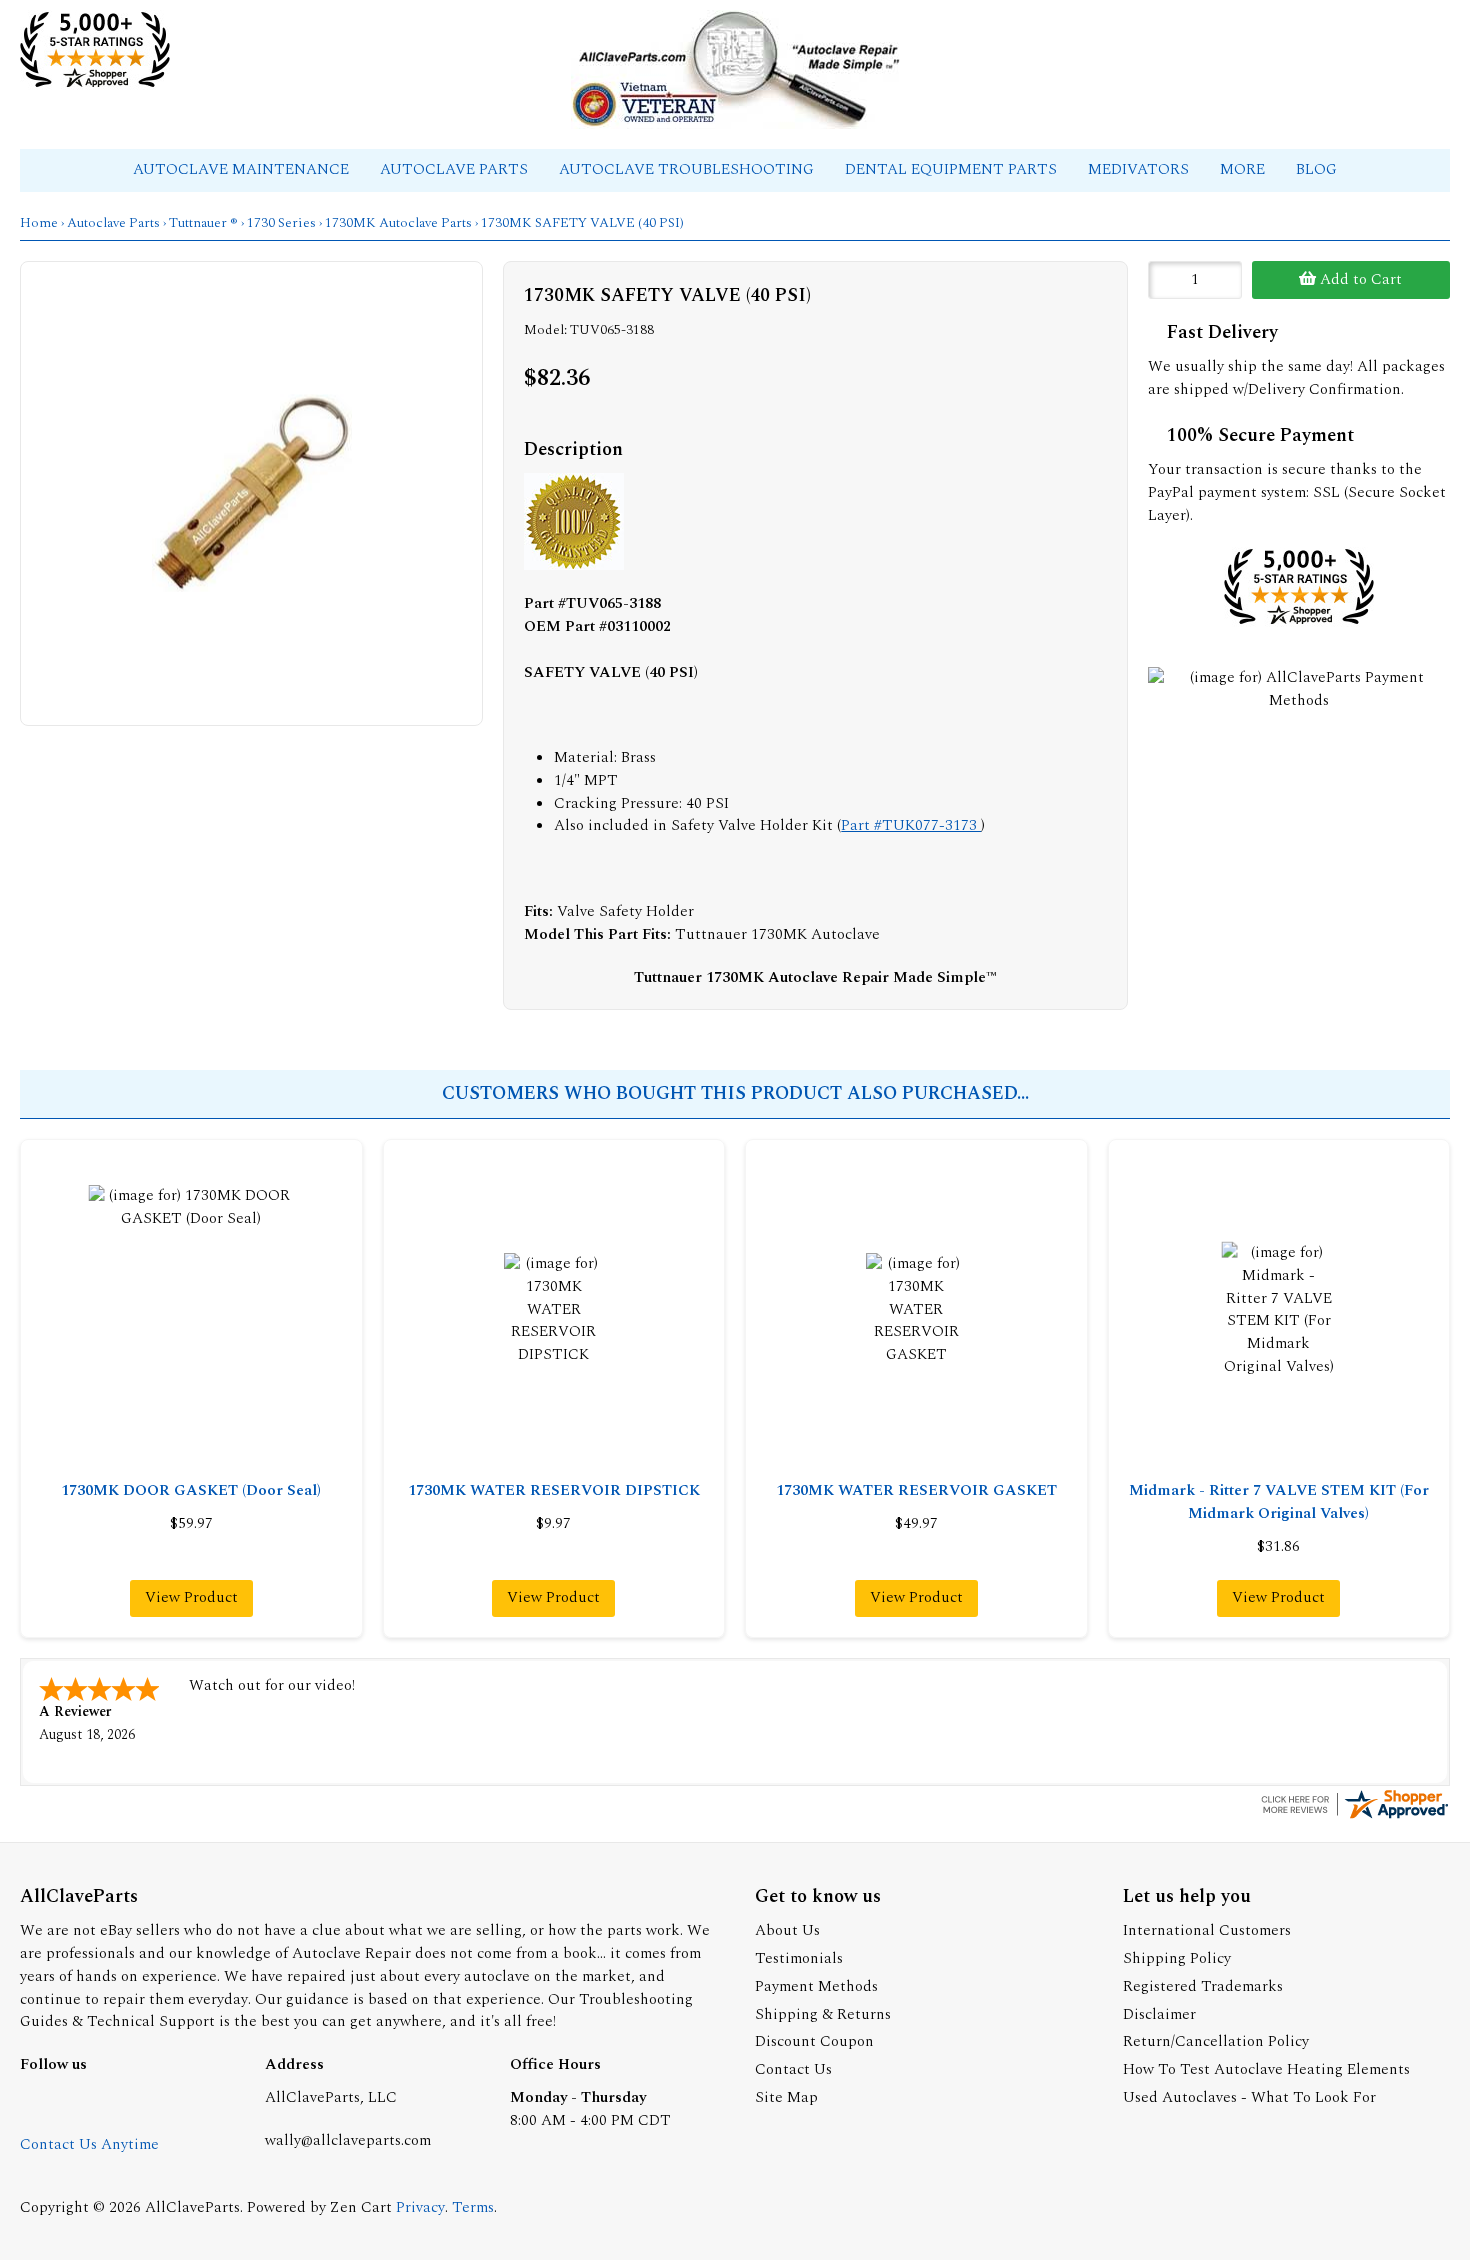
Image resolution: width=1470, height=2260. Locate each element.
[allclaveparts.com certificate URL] (1354, 1817)
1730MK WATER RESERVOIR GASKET (916, 1490)
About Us (787, 1930)
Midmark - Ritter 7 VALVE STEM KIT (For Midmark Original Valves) (1279, 1502)
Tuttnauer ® (203, 223)
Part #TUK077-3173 (911, 825)
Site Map (786, 2097)
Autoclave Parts (456, 169)
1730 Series (281, 223)
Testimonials (799, 1958)
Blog (1316, 169)
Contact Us (793, 2069)
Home (39, 223)
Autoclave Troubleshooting (688, 169)
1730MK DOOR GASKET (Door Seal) (191, 1490)
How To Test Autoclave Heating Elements (1266, 2069)
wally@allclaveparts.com (348, 2140)
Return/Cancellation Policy (1216, 2041)
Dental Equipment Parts (953, 169)
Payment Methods (816, 1986)
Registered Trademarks (1203, 1986)
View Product (191, 1597)
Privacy (420, 2207)
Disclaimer (1159, 2014)
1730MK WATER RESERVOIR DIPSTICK (554, 1490)
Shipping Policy (1177, 1958)
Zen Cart (361, 2207)
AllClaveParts (192, 2207)
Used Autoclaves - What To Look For (1249, 2097)
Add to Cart (1359, 279)
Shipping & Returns (823, 2014)
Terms (473, 2207)
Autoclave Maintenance (243, 169)
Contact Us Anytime (89, 2144)
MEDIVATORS (1140, 169)
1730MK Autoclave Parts (398, 223)
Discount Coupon (814, 2041)
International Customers (1207, 1930)
